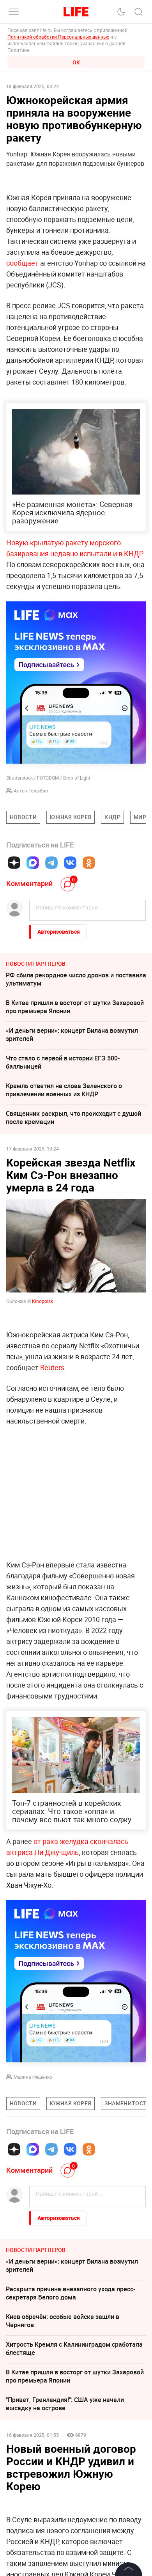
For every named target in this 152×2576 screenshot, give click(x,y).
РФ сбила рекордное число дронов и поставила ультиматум (76, 979)
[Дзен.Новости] (14, 863)
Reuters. (53, 1367)
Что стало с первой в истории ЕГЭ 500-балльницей (63, 1062)
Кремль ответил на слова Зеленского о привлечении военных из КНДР (64, 1090)
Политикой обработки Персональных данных (58, 37)
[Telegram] (51, 863)
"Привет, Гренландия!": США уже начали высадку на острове (65, 2404)
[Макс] (33, 863)
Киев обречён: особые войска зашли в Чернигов (63, 2321)
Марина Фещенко (33, 2077)
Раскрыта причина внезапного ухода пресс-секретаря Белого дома (71, 2293)
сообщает (22, 263)
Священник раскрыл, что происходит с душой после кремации (73, 1118)
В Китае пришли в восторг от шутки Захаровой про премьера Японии (75, 1007)
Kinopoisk (42, 1301)
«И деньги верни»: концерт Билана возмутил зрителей (72, 1034)
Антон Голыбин (31, 791)
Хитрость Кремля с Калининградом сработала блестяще (74, 2348)
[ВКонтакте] (70, 863)
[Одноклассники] (89, 863)
